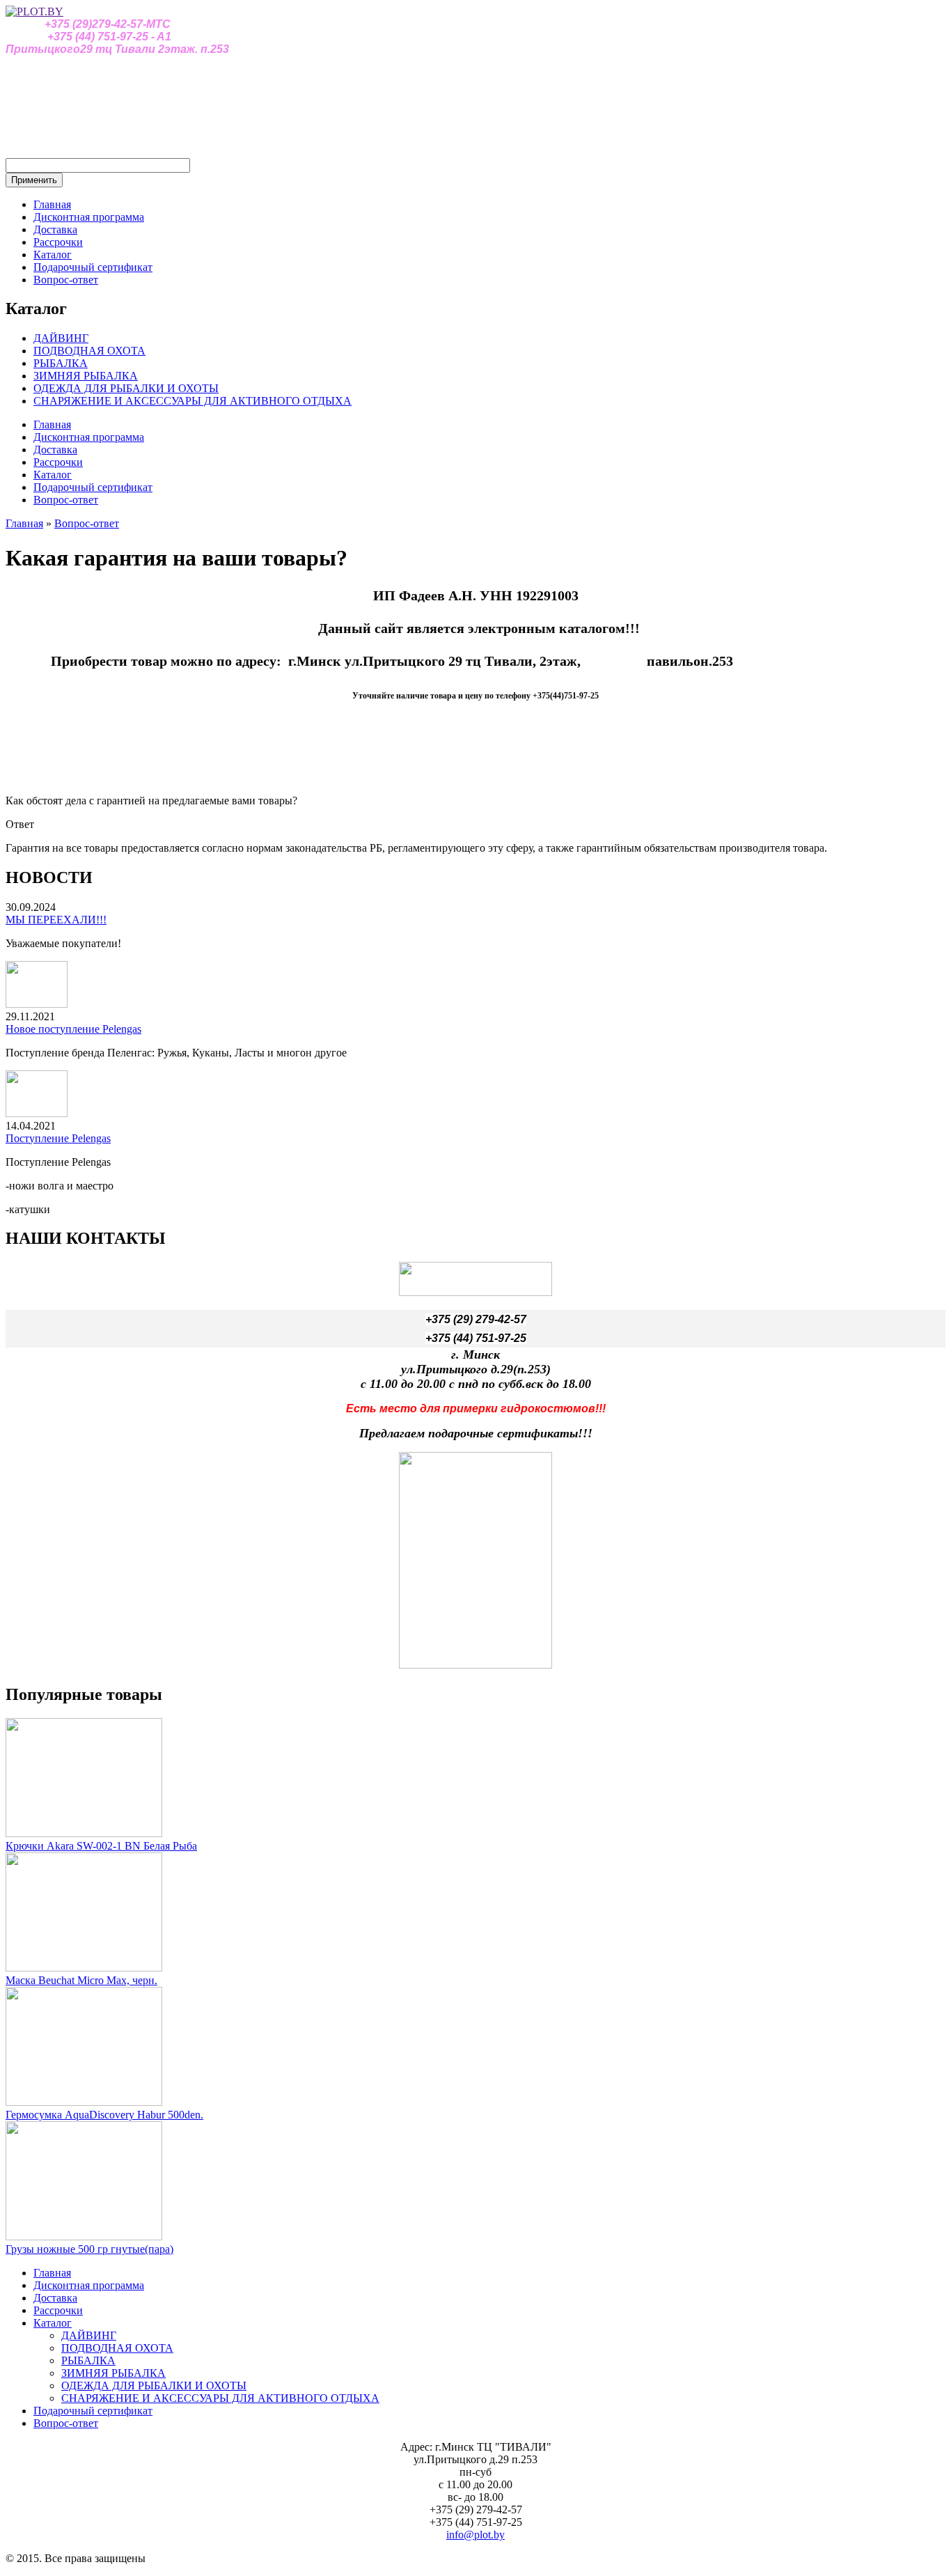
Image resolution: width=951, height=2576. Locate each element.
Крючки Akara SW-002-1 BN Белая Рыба (101, 1846)
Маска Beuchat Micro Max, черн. (81, 1980)
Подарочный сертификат (93, 267)
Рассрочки (58, 242)
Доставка (55, 229)
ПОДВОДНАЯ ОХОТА (89, 351)
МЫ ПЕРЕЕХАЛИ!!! (56, 920)
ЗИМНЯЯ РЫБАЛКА (86, 376)
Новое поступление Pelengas (73, 1029)
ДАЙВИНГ (61, 338)
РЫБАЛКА (61, 363)
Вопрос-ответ (66, 280)
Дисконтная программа (89, 217)
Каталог (53, 255)
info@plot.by (475, 2535)
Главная (52, 204)
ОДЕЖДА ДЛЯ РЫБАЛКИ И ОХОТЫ (126, 388)
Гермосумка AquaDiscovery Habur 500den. (104, 2115)
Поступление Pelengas (58, 1138)
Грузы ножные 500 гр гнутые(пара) (89, 2249)
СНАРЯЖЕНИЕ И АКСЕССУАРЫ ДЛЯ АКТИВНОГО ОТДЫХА (192, 401)
